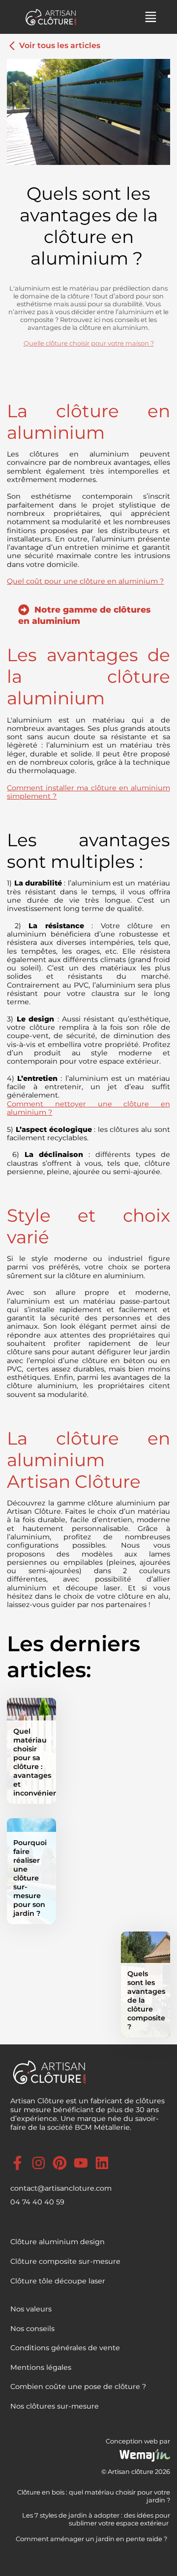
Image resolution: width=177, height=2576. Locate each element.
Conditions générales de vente (65, 2348)
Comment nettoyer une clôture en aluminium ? (88, 1108)
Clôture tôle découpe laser (58, 2281)
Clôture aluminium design (58, 2242)
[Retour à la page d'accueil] (53, 17)
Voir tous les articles (59, 45)
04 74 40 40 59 (37, 2202)
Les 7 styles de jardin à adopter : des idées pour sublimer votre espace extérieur (96, 2519)
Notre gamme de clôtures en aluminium (84, 615)
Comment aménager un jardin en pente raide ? (93, 2539)
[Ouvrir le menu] (151, 17)
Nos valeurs (31, 2309)
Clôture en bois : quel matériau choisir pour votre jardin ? (94, 2496)
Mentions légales (41, 2367)
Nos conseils (32, 2329)
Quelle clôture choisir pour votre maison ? (89, 343)
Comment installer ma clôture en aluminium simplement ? (88, 792)
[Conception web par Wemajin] (145, 2459)
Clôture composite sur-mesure (65, 2261)
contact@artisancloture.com (61, 2188)
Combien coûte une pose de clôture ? (78, 2387)
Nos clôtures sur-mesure (55, 2406)
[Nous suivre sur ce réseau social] (21, 2162)
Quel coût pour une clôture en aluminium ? (85, 581)
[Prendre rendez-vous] (135, 17)
